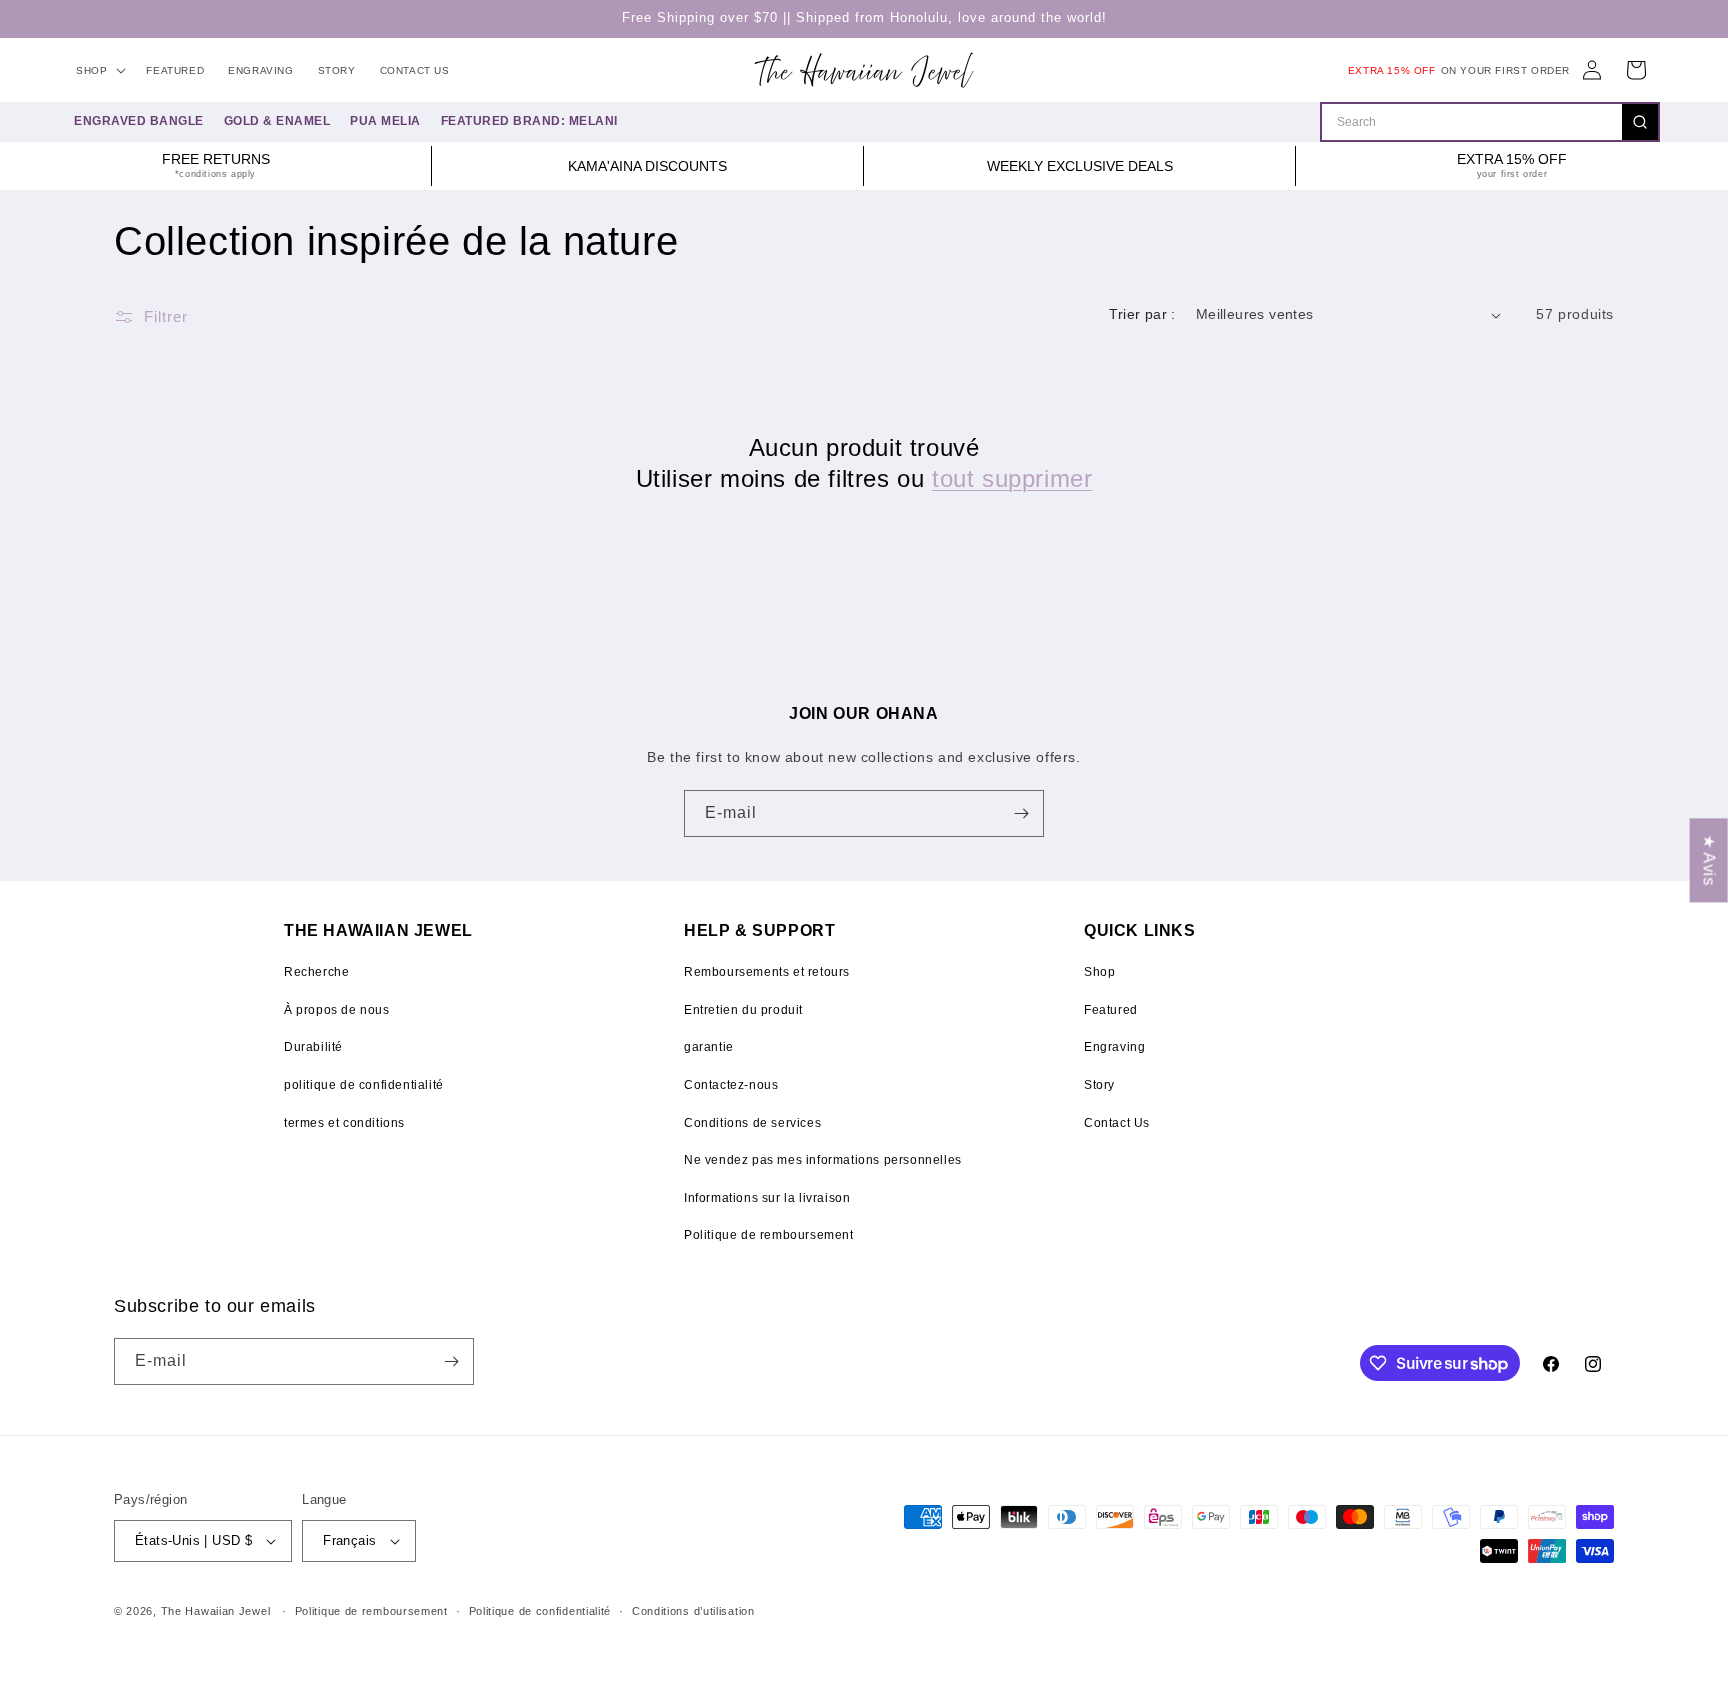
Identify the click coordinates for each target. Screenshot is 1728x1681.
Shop (1099, 972)
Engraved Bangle (139, 121)
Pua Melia (385, 121)
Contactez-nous (731, 1085)
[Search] (1640, 122)
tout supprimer (1012, 478)
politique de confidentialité (364, 1085)
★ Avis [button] (1709, 860)
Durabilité (313, 1047)
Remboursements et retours (767, 972)
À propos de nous (337, 1010)
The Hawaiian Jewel (216, 1611)
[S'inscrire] (1021, 813)
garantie (709, 1047)
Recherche (316, 972)
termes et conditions (344, 1123)
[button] (99, 70)
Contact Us (1117, 1123)
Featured (1111, 1010)
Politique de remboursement (769, 1235)
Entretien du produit (743, 1010)
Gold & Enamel (277, 121)
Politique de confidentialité (540, 1611)
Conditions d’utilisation (693, 1611)
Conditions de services (752, 1123)
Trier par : (1142, 314)
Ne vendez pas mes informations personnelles (823, 1160)
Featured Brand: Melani (529, 121)
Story (1099, 1085)
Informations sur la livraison (767, 1198)
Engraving (1114, 1047)
